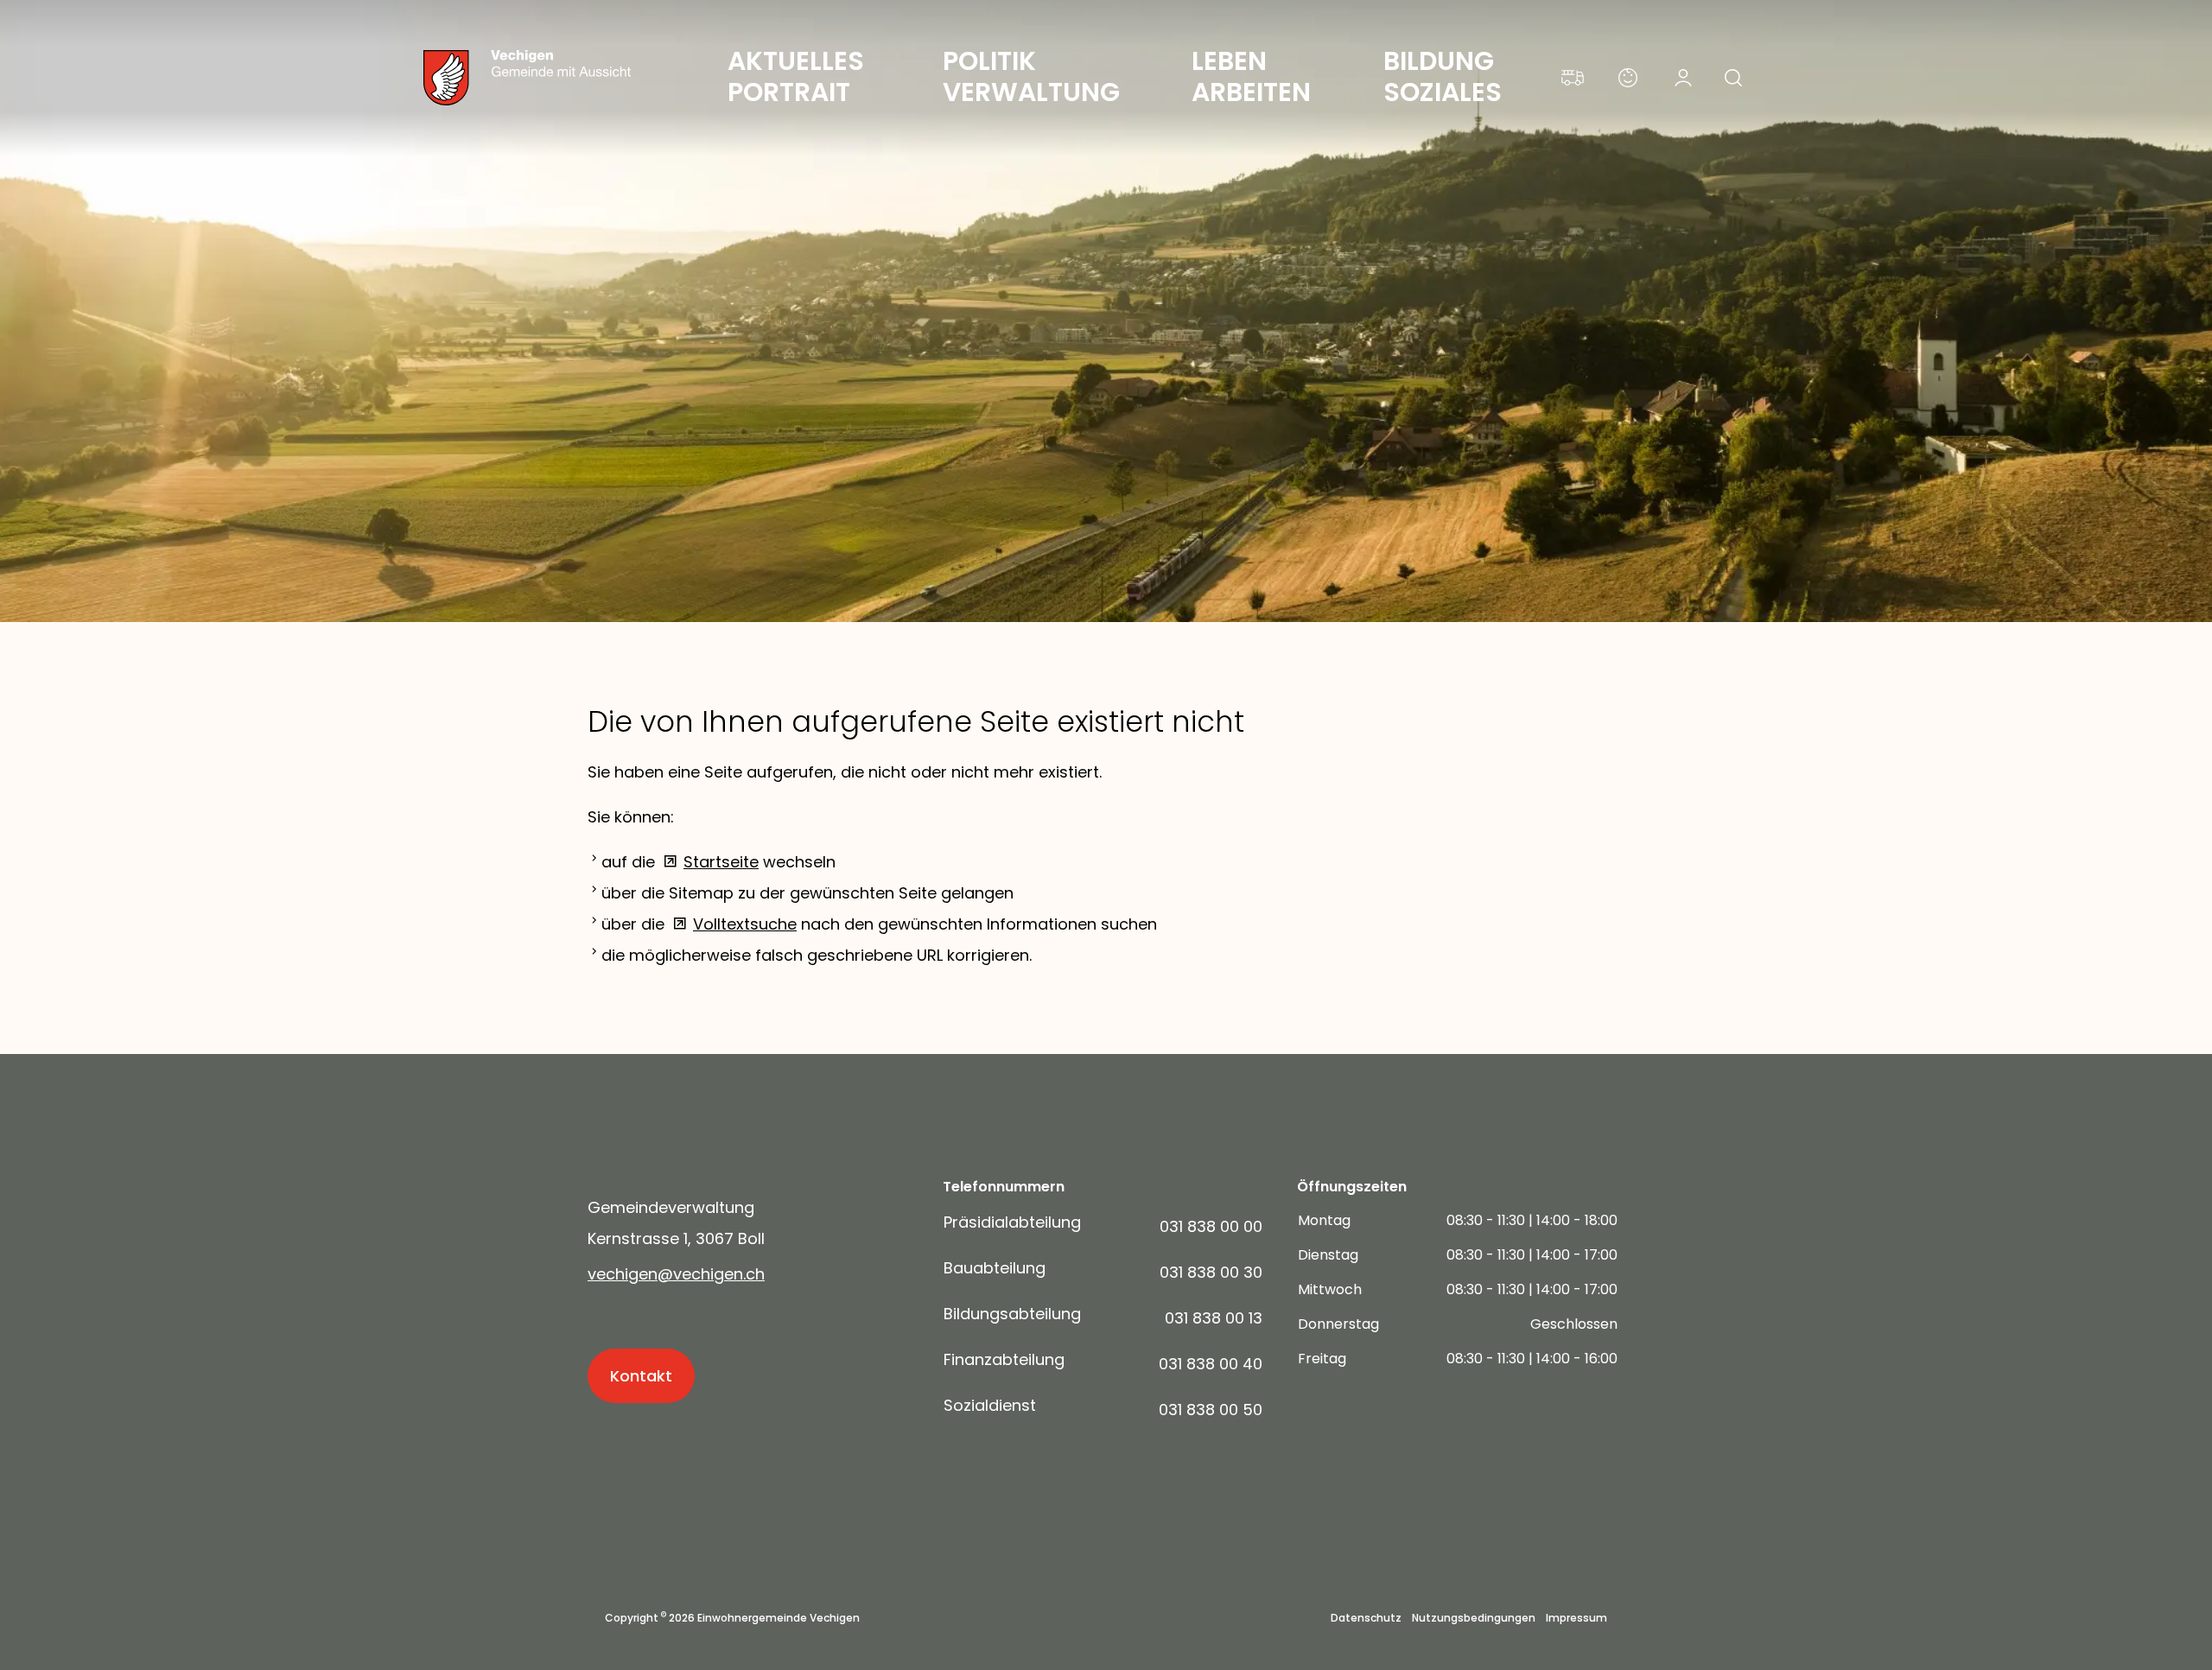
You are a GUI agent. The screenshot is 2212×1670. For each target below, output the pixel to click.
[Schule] (1628, 78)
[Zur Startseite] (562, 78)
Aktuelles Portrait (799, 76)
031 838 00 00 (1211, 1226)
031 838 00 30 (1211, 1272)
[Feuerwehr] (1573, 78)
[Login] (1683, 78)
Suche (1738, 83)
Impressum (1576, 1618)
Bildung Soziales (1443, 76)
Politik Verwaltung (1031, 76)
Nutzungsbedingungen (1474, 1618)
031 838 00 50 (1211, 1410)
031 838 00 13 (1214, 1318)
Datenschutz (1366, 1618)
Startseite (721, 862)
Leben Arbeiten (1251, 76)
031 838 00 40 (1211, 1364)
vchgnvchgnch (676, 1274)
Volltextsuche (745, 924)
